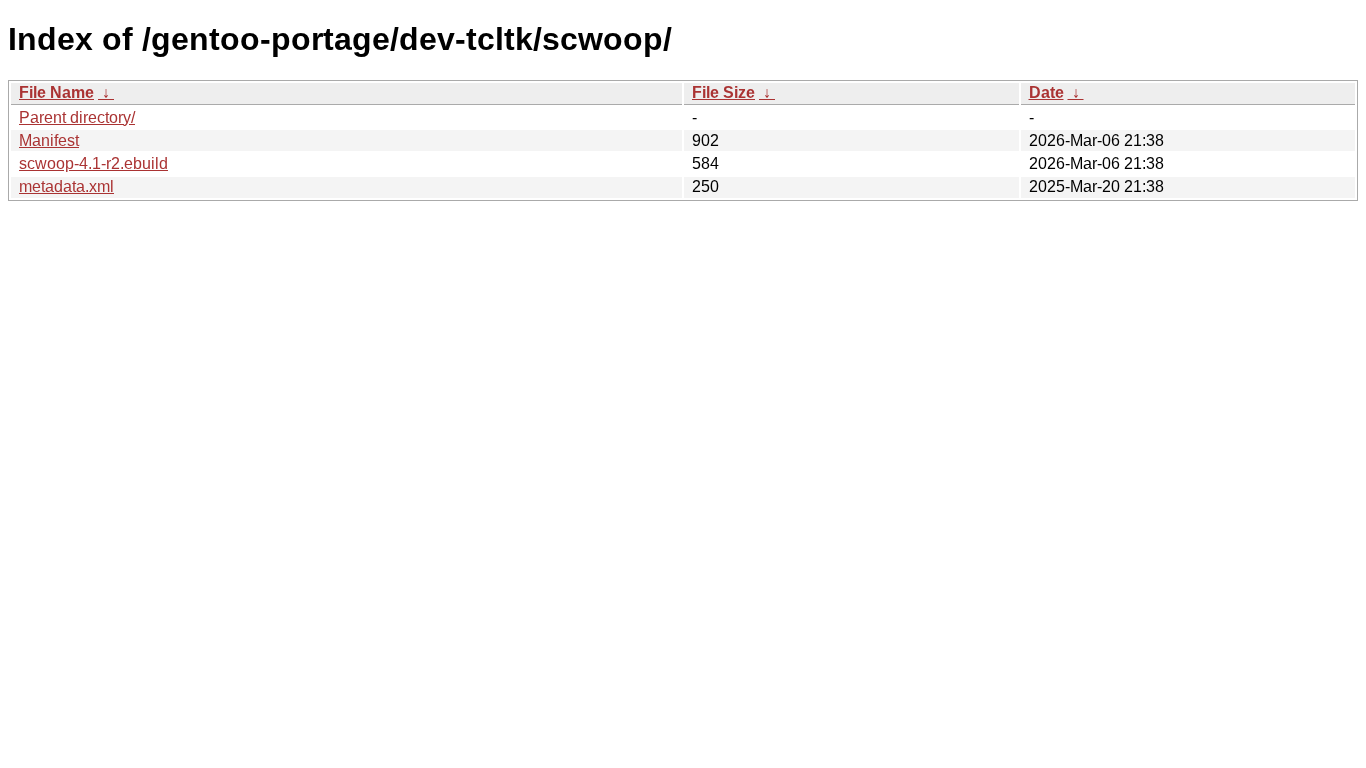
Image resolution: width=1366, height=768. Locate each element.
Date (1046, 92)
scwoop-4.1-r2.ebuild (93, 163)
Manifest (49, 140)
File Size (723, 92)
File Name (56, 92)
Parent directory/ (77, 117)
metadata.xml (66, 186)
